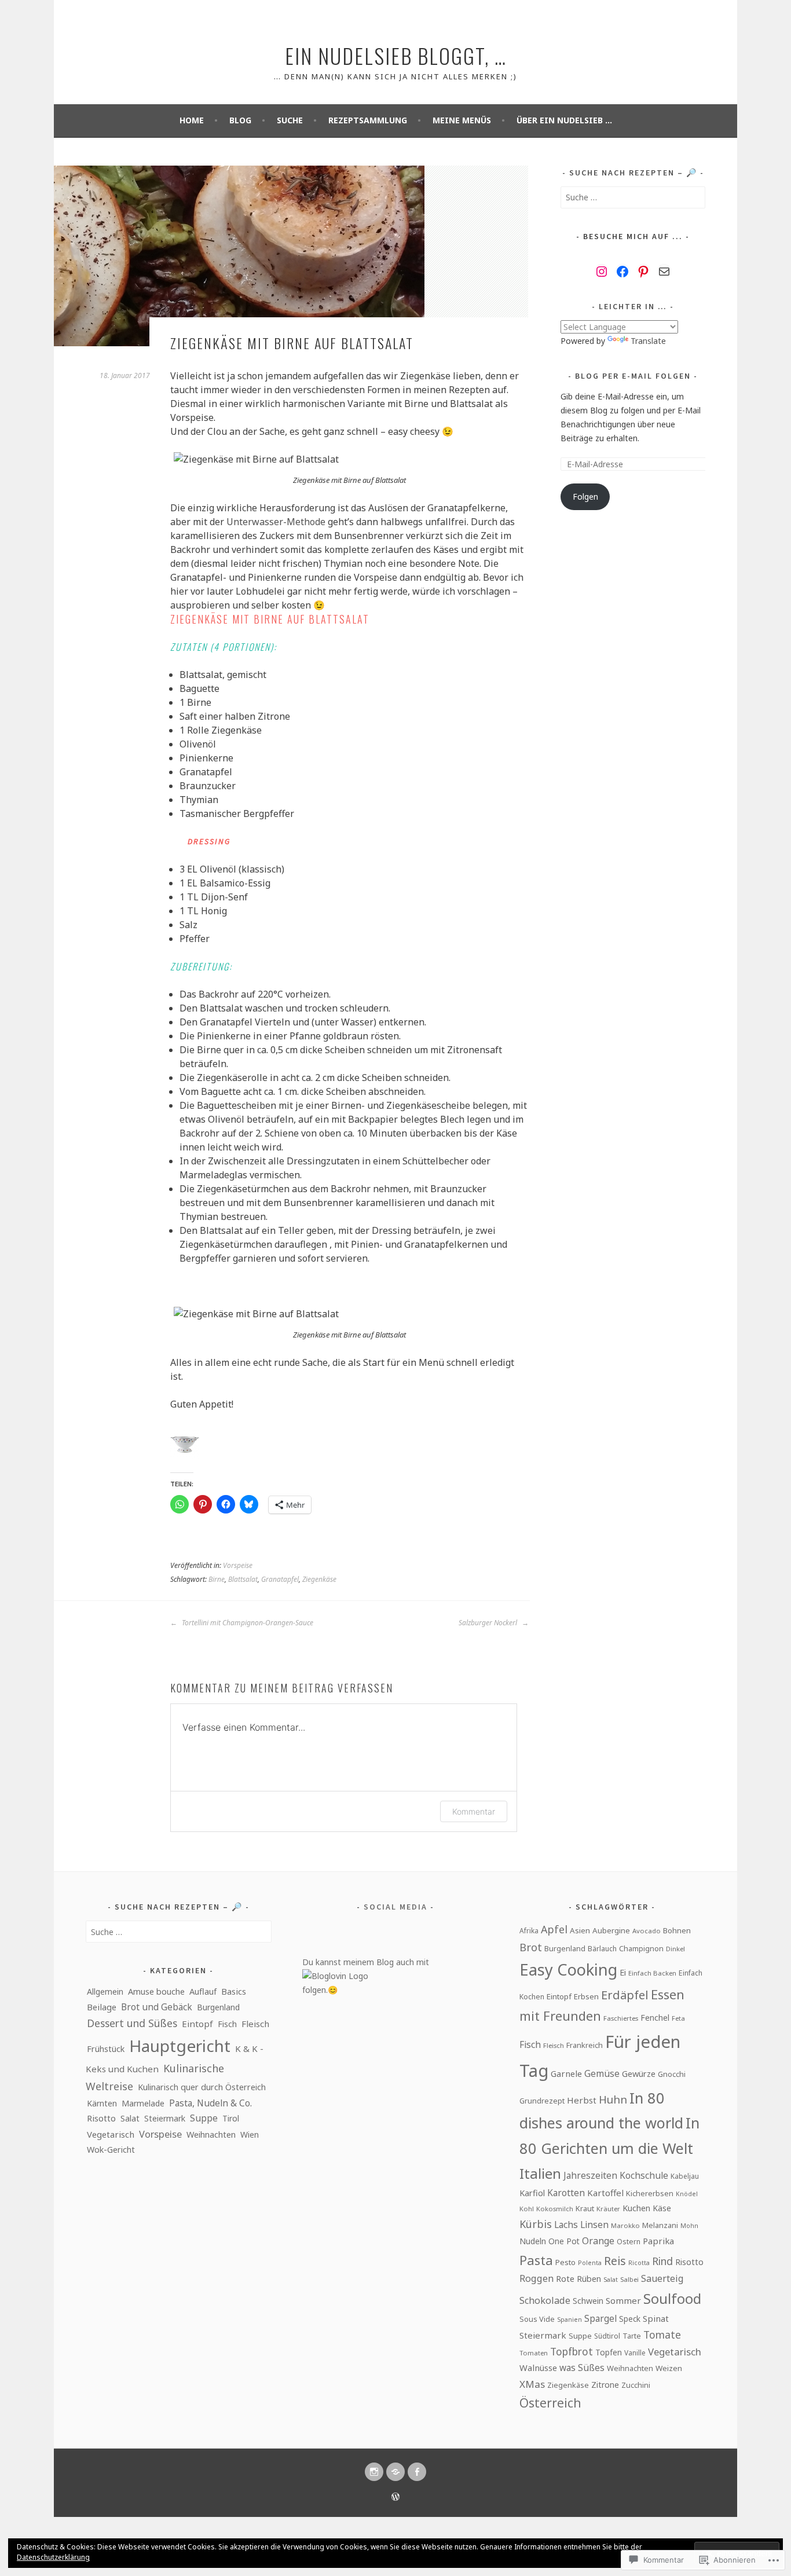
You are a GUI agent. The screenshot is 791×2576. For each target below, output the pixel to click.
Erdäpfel (625, 1995)
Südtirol (607, 2336)
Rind (662, 2261)
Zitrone (605, 2385)
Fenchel (655, 2018)
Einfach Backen (652, 1973)
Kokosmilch (555, 2209)
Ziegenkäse (319, 1579)
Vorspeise (238, 1565)
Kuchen (636, 2208)
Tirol (231, 2118)
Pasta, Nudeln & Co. (210, 2103)
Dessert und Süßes (132, 2023)
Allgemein (105, 1991)
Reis (615, 2261)
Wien (250, 2135)
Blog (240, 120)
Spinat (656, 2318)
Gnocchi (672, 2074)
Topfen (609, 2352)
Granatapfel (280, 1579)
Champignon (641, 1948)
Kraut (585, 2208)
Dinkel (675, 1949)
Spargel (600, 2318)
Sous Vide (537, 2319)
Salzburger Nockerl (489, 1623)
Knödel (687, 2194)
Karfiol (532, 2193)
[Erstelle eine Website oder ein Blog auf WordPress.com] (395, 2498)
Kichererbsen (650, 2193)
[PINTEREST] (395, 2472)
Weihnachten (211, 2135)
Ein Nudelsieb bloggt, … (396, 55)
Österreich (550, 2403)
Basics (234, 1991)
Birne (217, 1579)
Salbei (629, 2279)
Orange (598, 2241)
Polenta (590, 2263)
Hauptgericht (180, 2046)
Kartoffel (605, 2193)
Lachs (566, 2225)
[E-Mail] (664, 272)
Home (192, 120)
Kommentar (474, 1811)
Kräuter (608, 2209)
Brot (531, 1947)
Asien (580, 1930)
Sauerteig (662, 2278)
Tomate (662, 2335)
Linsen (594, 2225)
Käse (662, 2208)
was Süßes (582, 2368)
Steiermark (165, 2118)
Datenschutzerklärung (53, 2557)
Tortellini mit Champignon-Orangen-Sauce (247, 1623)
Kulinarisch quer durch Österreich (202, 2087)
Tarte (632, 2336)
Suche (290, 120)
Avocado (647, 1931)
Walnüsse (538, 2368)
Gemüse (602, 2073)
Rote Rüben (578, 2278)
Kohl (527, 2209)
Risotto (101, 2118)
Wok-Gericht (111, 2150)
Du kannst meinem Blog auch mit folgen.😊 (366, 1976)
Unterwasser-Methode (277, 522)
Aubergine (611, 1930)
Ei (623, 1972)
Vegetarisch (111, 2134)
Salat (130, 2118)
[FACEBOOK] (417, 2472)
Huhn (613, 2099)
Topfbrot (572, 2351)
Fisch (227, 2024)
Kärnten (102, 2103)
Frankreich (585, 2045)
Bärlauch (602, 1949)
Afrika (529, 1930)
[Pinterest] (643, 272)
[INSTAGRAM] (374, 2472)
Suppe (204, 2118)
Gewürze (639, 2073)
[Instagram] (602, 272)
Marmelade (143, 2103)
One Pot (564, 2241)
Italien (540, 2173)
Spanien (570, 2320)
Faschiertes (621, 2018)
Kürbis (536, 2224)
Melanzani (660, 2225)
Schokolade (545, 2300)
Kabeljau (685, 2176)
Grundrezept (542, 2101)
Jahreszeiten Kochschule (616, 2176)
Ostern (629, 2242)
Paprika (658, 2241)
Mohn (689, 2226)
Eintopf (197, 2024)
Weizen (669, 2368)
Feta (678, 2018)
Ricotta (639, 2263)
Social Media (395, 1907)
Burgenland (218, 2007)
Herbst (582, 2100)
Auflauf (203, 1991)
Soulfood (672, 2299)
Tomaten (534, 2353)
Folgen (585, 496)
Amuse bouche (156, 1991)
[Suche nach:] (633, 197)
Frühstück (106, 2049)
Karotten (566, 2193)
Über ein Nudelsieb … (564, 120)
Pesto (565, 2262)
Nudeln (533, 2241)
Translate (648, 341)
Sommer (623, 2300)
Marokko (625, 2225)
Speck (630, 2319)
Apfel (554, 1929)
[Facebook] (622, 272)
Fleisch (255, 2024)
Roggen (537, 2278)
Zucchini (636, 2385)
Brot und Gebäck (157, 2007)
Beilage (102, 2007)
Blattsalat (243, 1579)
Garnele (566, 2073)
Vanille (635, 2353)
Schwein (588, 2301)
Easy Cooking (568, 1969)
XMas (532, 2384)
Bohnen (677, 1930)
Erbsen (586, 1996)
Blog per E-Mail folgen (633, 376)
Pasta (536, 2260)
